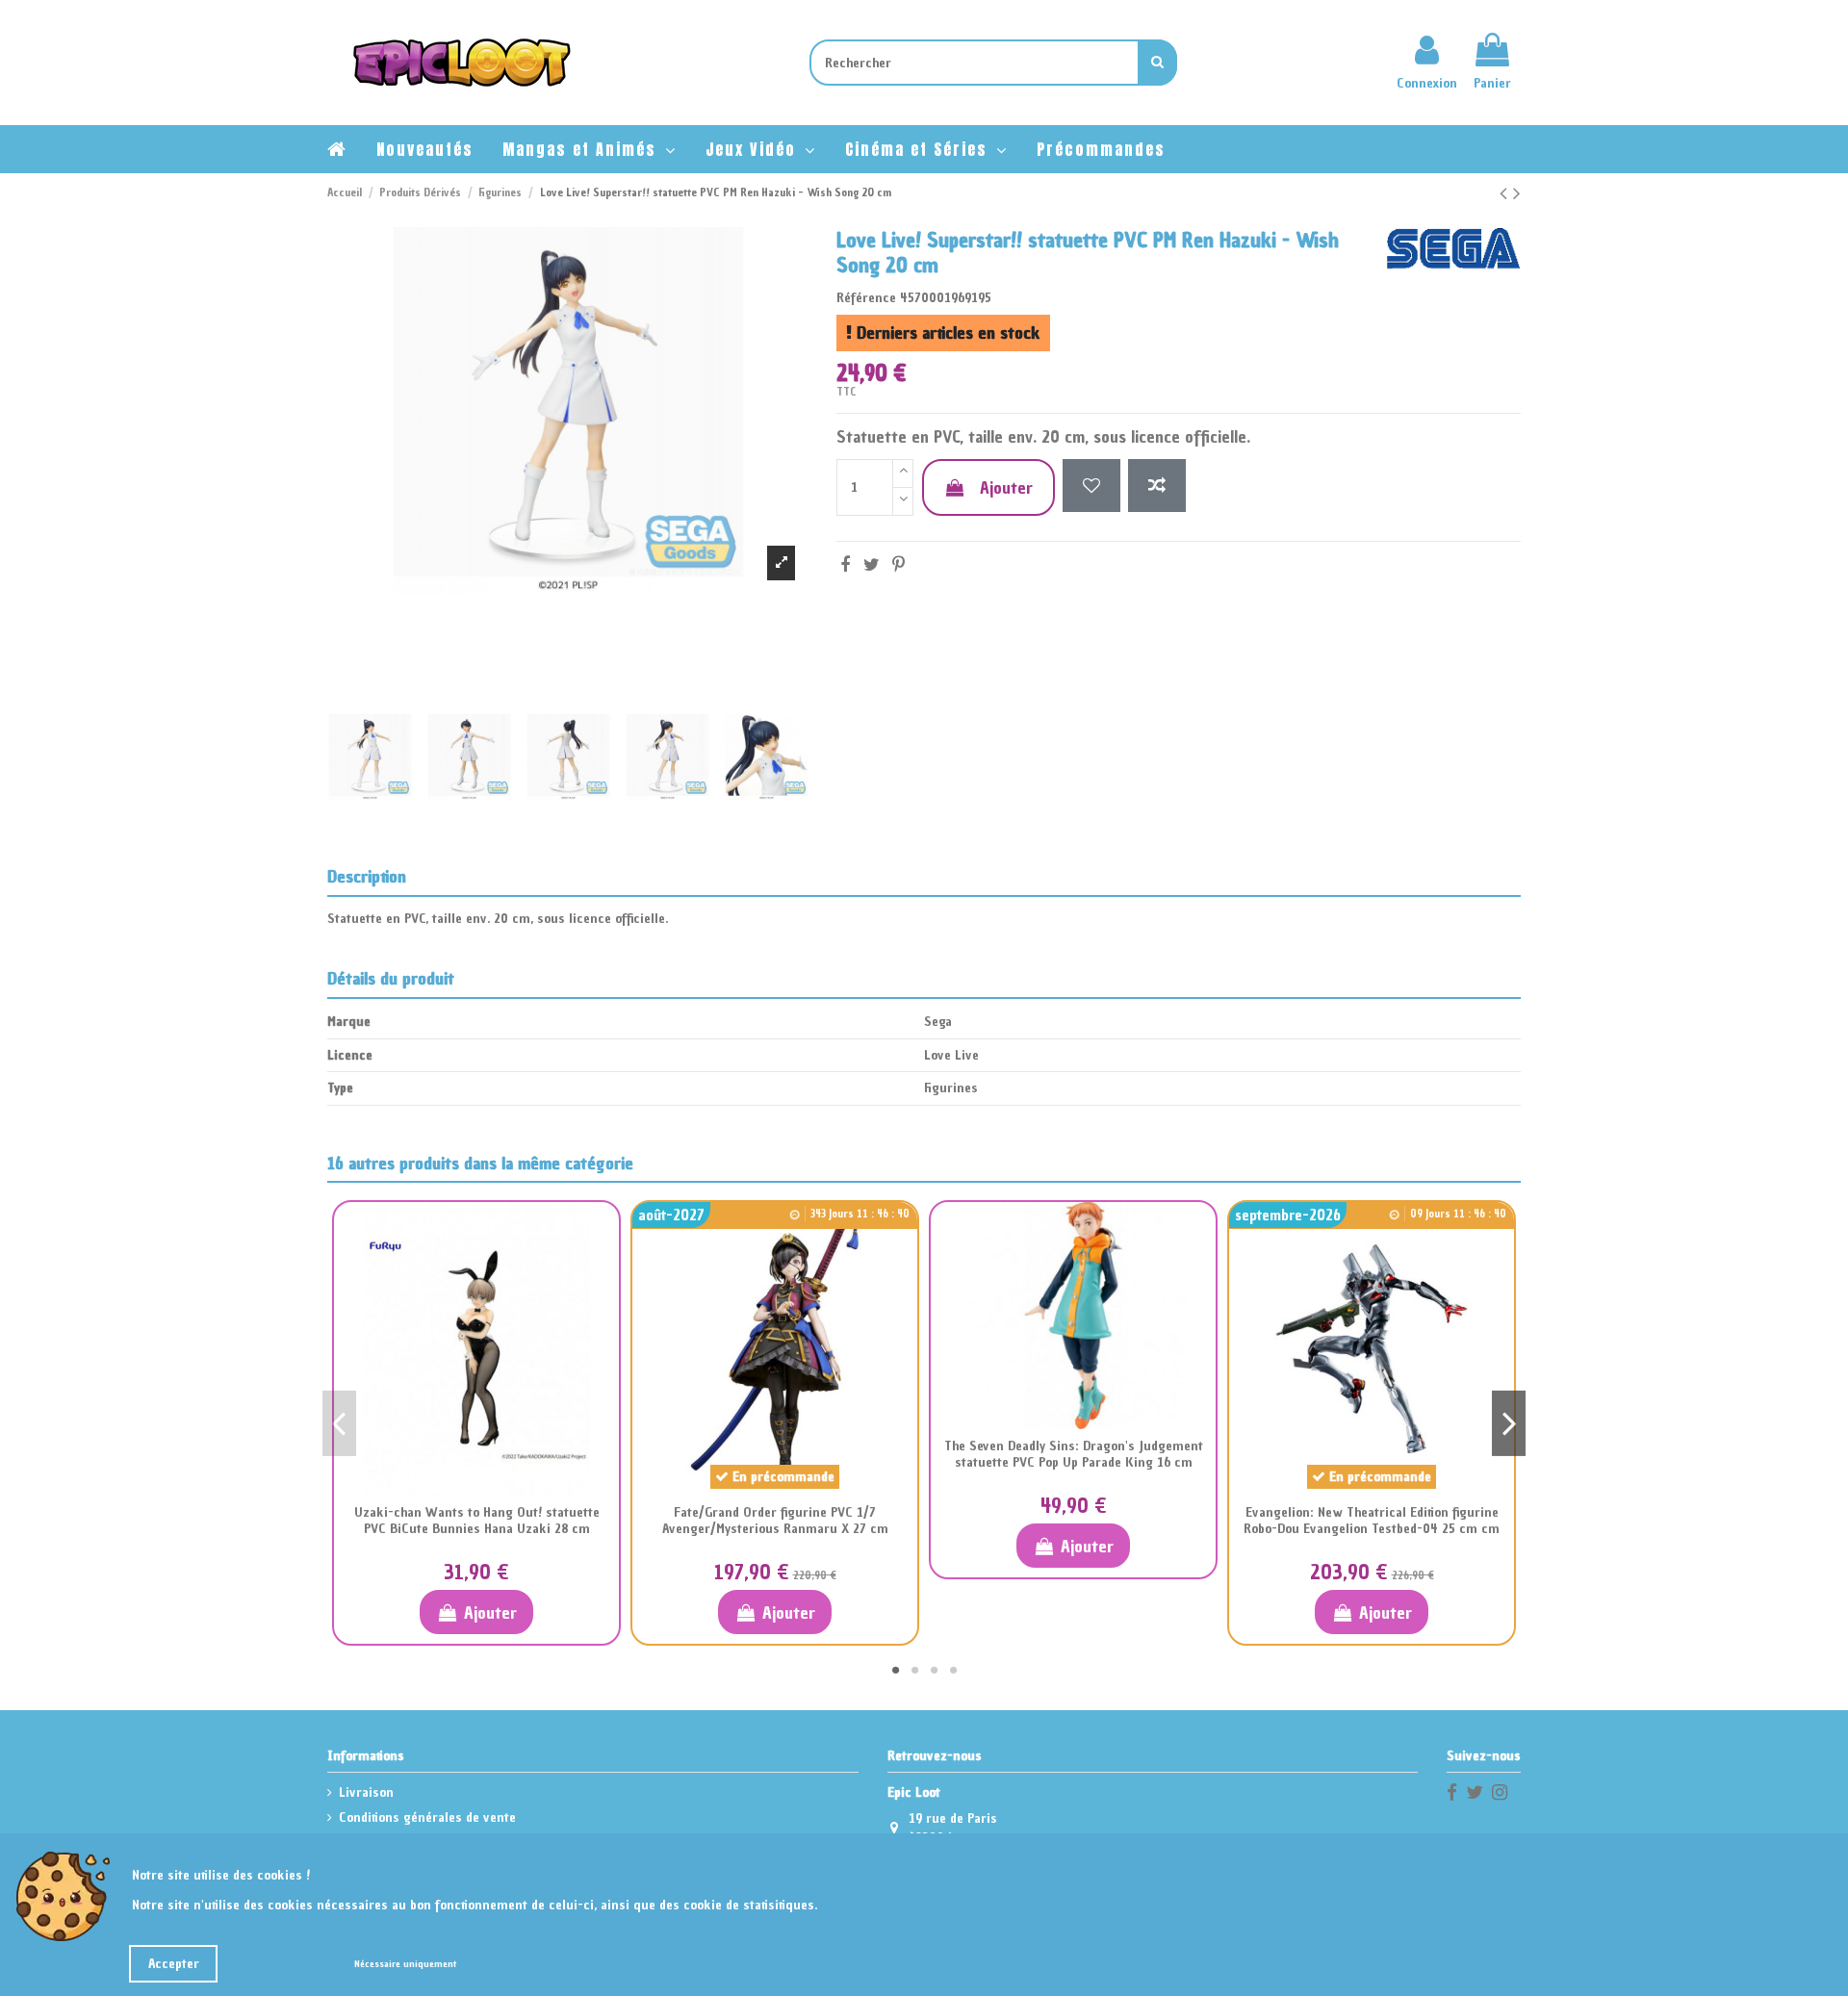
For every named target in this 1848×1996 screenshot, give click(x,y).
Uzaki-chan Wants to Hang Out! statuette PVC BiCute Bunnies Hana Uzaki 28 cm (477, 1521)
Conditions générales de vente (427, 1817)
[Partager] (845, 564)
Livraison (366, 1792)
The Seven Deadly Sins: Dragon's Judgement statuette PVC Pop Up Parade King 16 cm (1074, 1454)
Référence (866, 298)
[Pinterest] (898, 564)
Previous (339, 1423)
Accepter (174, 1964)
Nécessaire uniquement (405, 1964)
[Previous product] (1506, 193)
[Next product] (1517, 193)
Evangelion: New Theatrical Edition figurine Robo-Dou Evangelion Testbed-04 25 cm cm (1372, 1521)
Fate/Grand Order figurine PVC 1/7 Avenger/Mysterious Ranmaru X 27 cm (775, 1521)
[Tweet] (872, 564)
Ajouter (1006, 487)
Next (1509, 1423)
